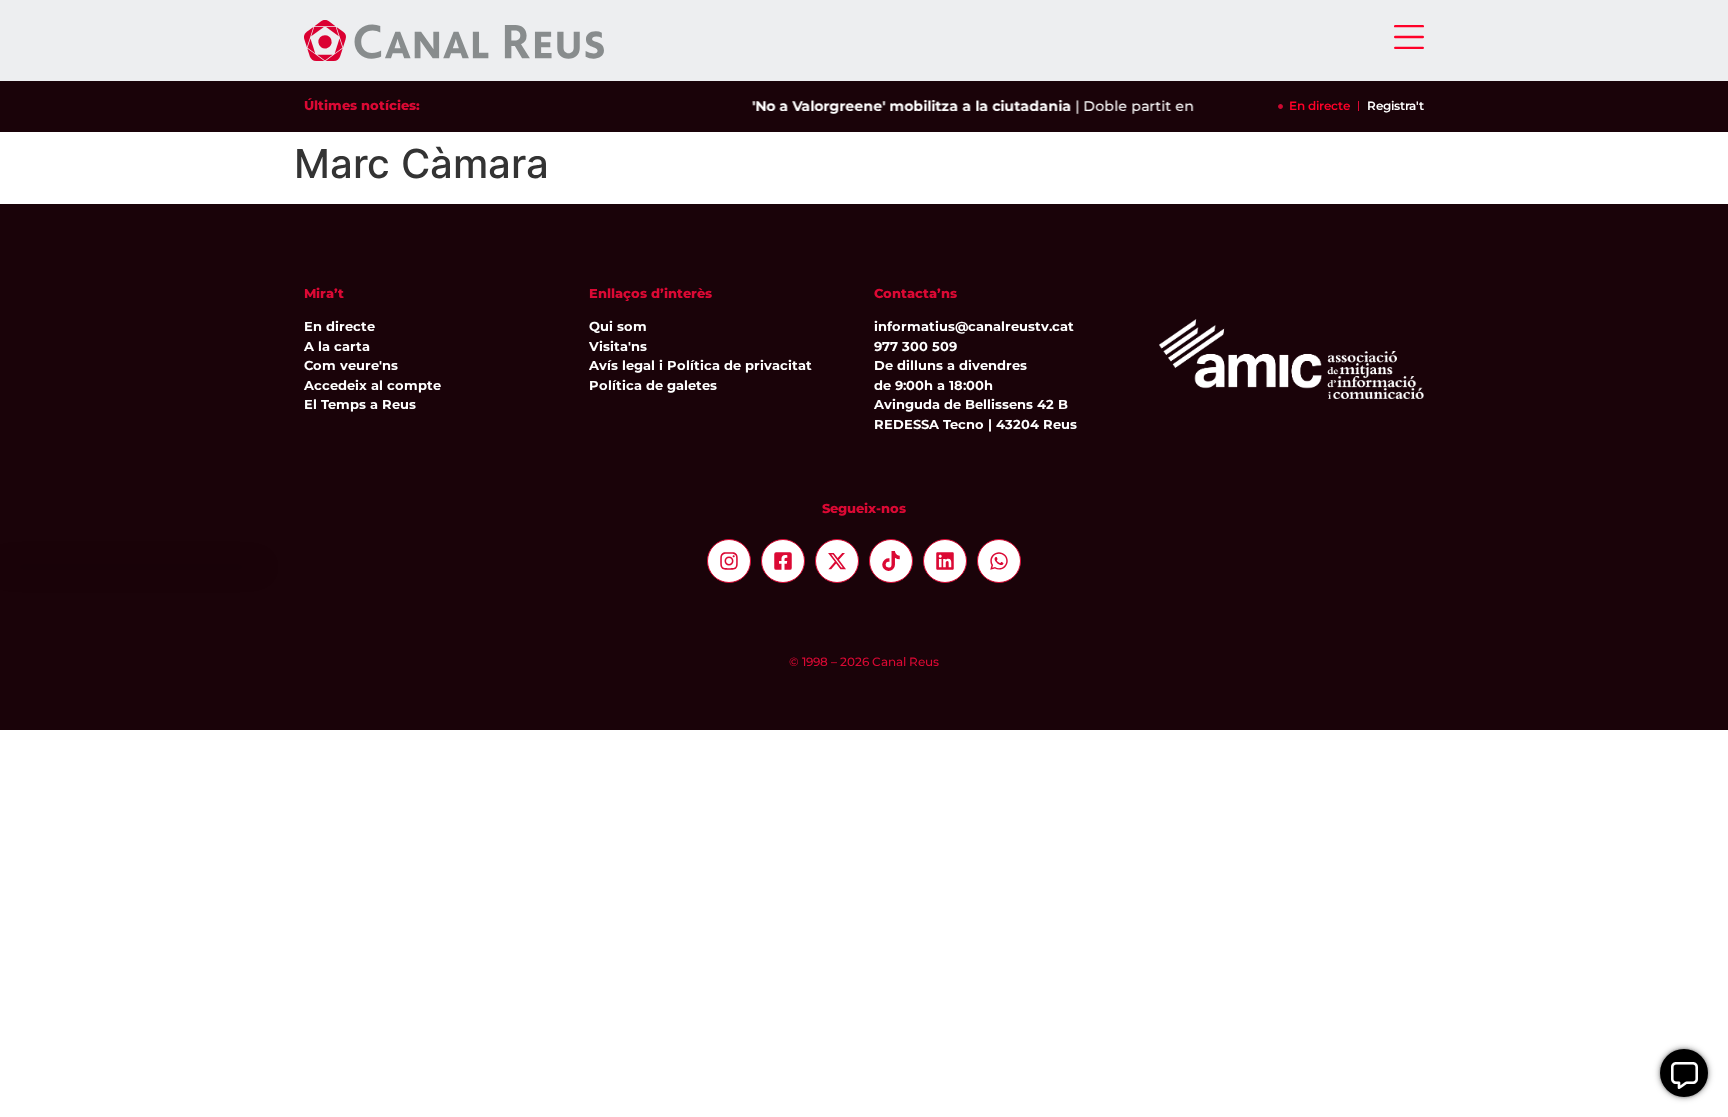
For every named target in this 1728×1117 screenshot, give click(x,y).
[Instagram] (729, 561)
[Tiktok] (891, 561)
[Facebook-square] (783, 561)
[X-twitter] (837, 561)
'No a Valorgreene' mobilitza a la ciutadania (902, 106)
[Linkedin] (945, 561)
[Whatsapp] (999, 561)
